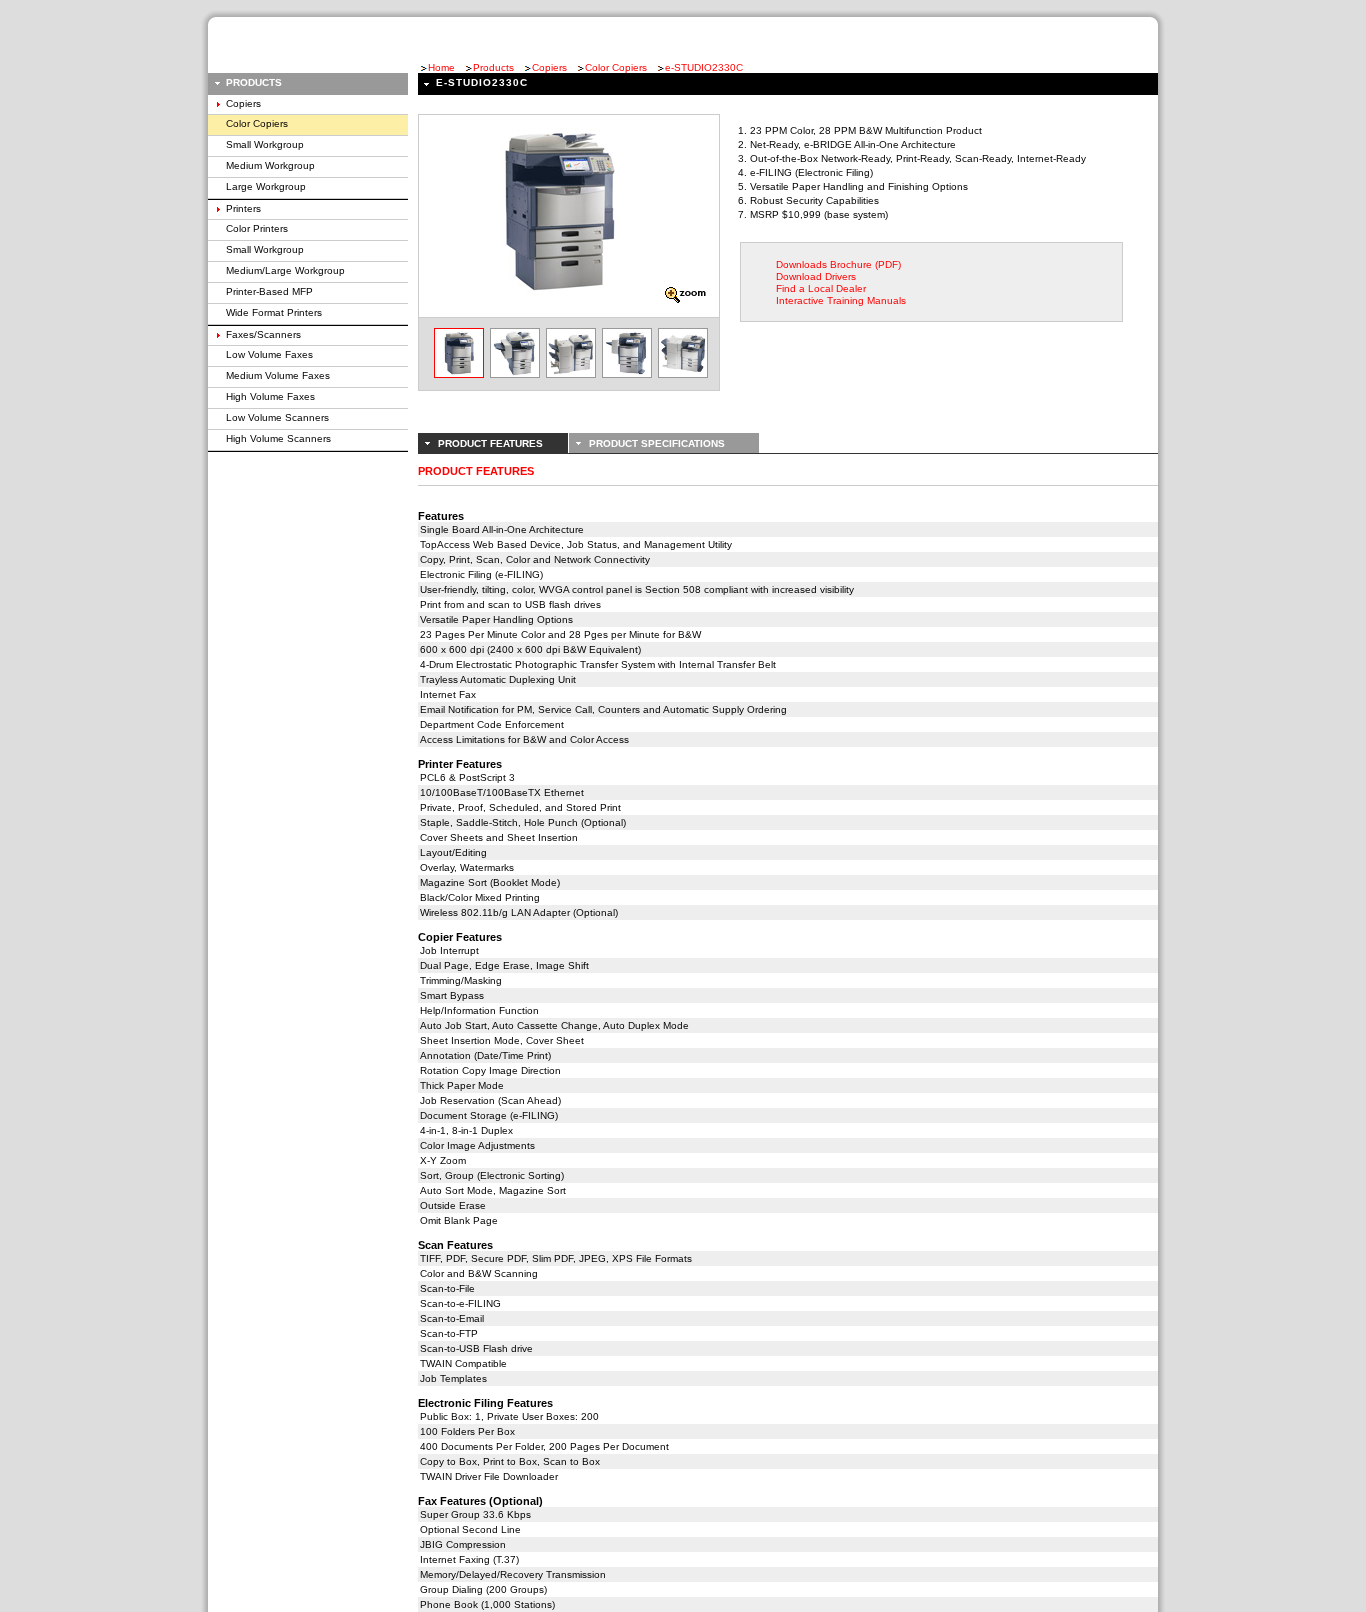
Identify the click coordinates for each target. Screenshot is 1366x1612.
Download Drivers (816, 276)
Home (441, 67)
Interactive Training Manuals (841, 300)
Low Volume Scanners (277, 417)
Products (493, 67)
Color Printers (257, 228)
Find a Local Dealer (821, 288)
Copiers (549, 67)
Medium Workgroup (270, 165)
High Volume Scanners (278, 438)
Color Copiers (616, 67)
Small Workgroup (265, 144)
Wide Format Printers (274, 312)
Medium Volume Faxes (278, 375)
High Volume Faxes (270, 396)
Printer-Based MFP (269, 291)
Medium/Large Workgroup (285, 270)
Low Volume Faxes (269, 354)
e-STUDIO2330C (704, 67)
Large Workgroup (266, 186)
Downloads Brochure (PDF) (838, 264)
